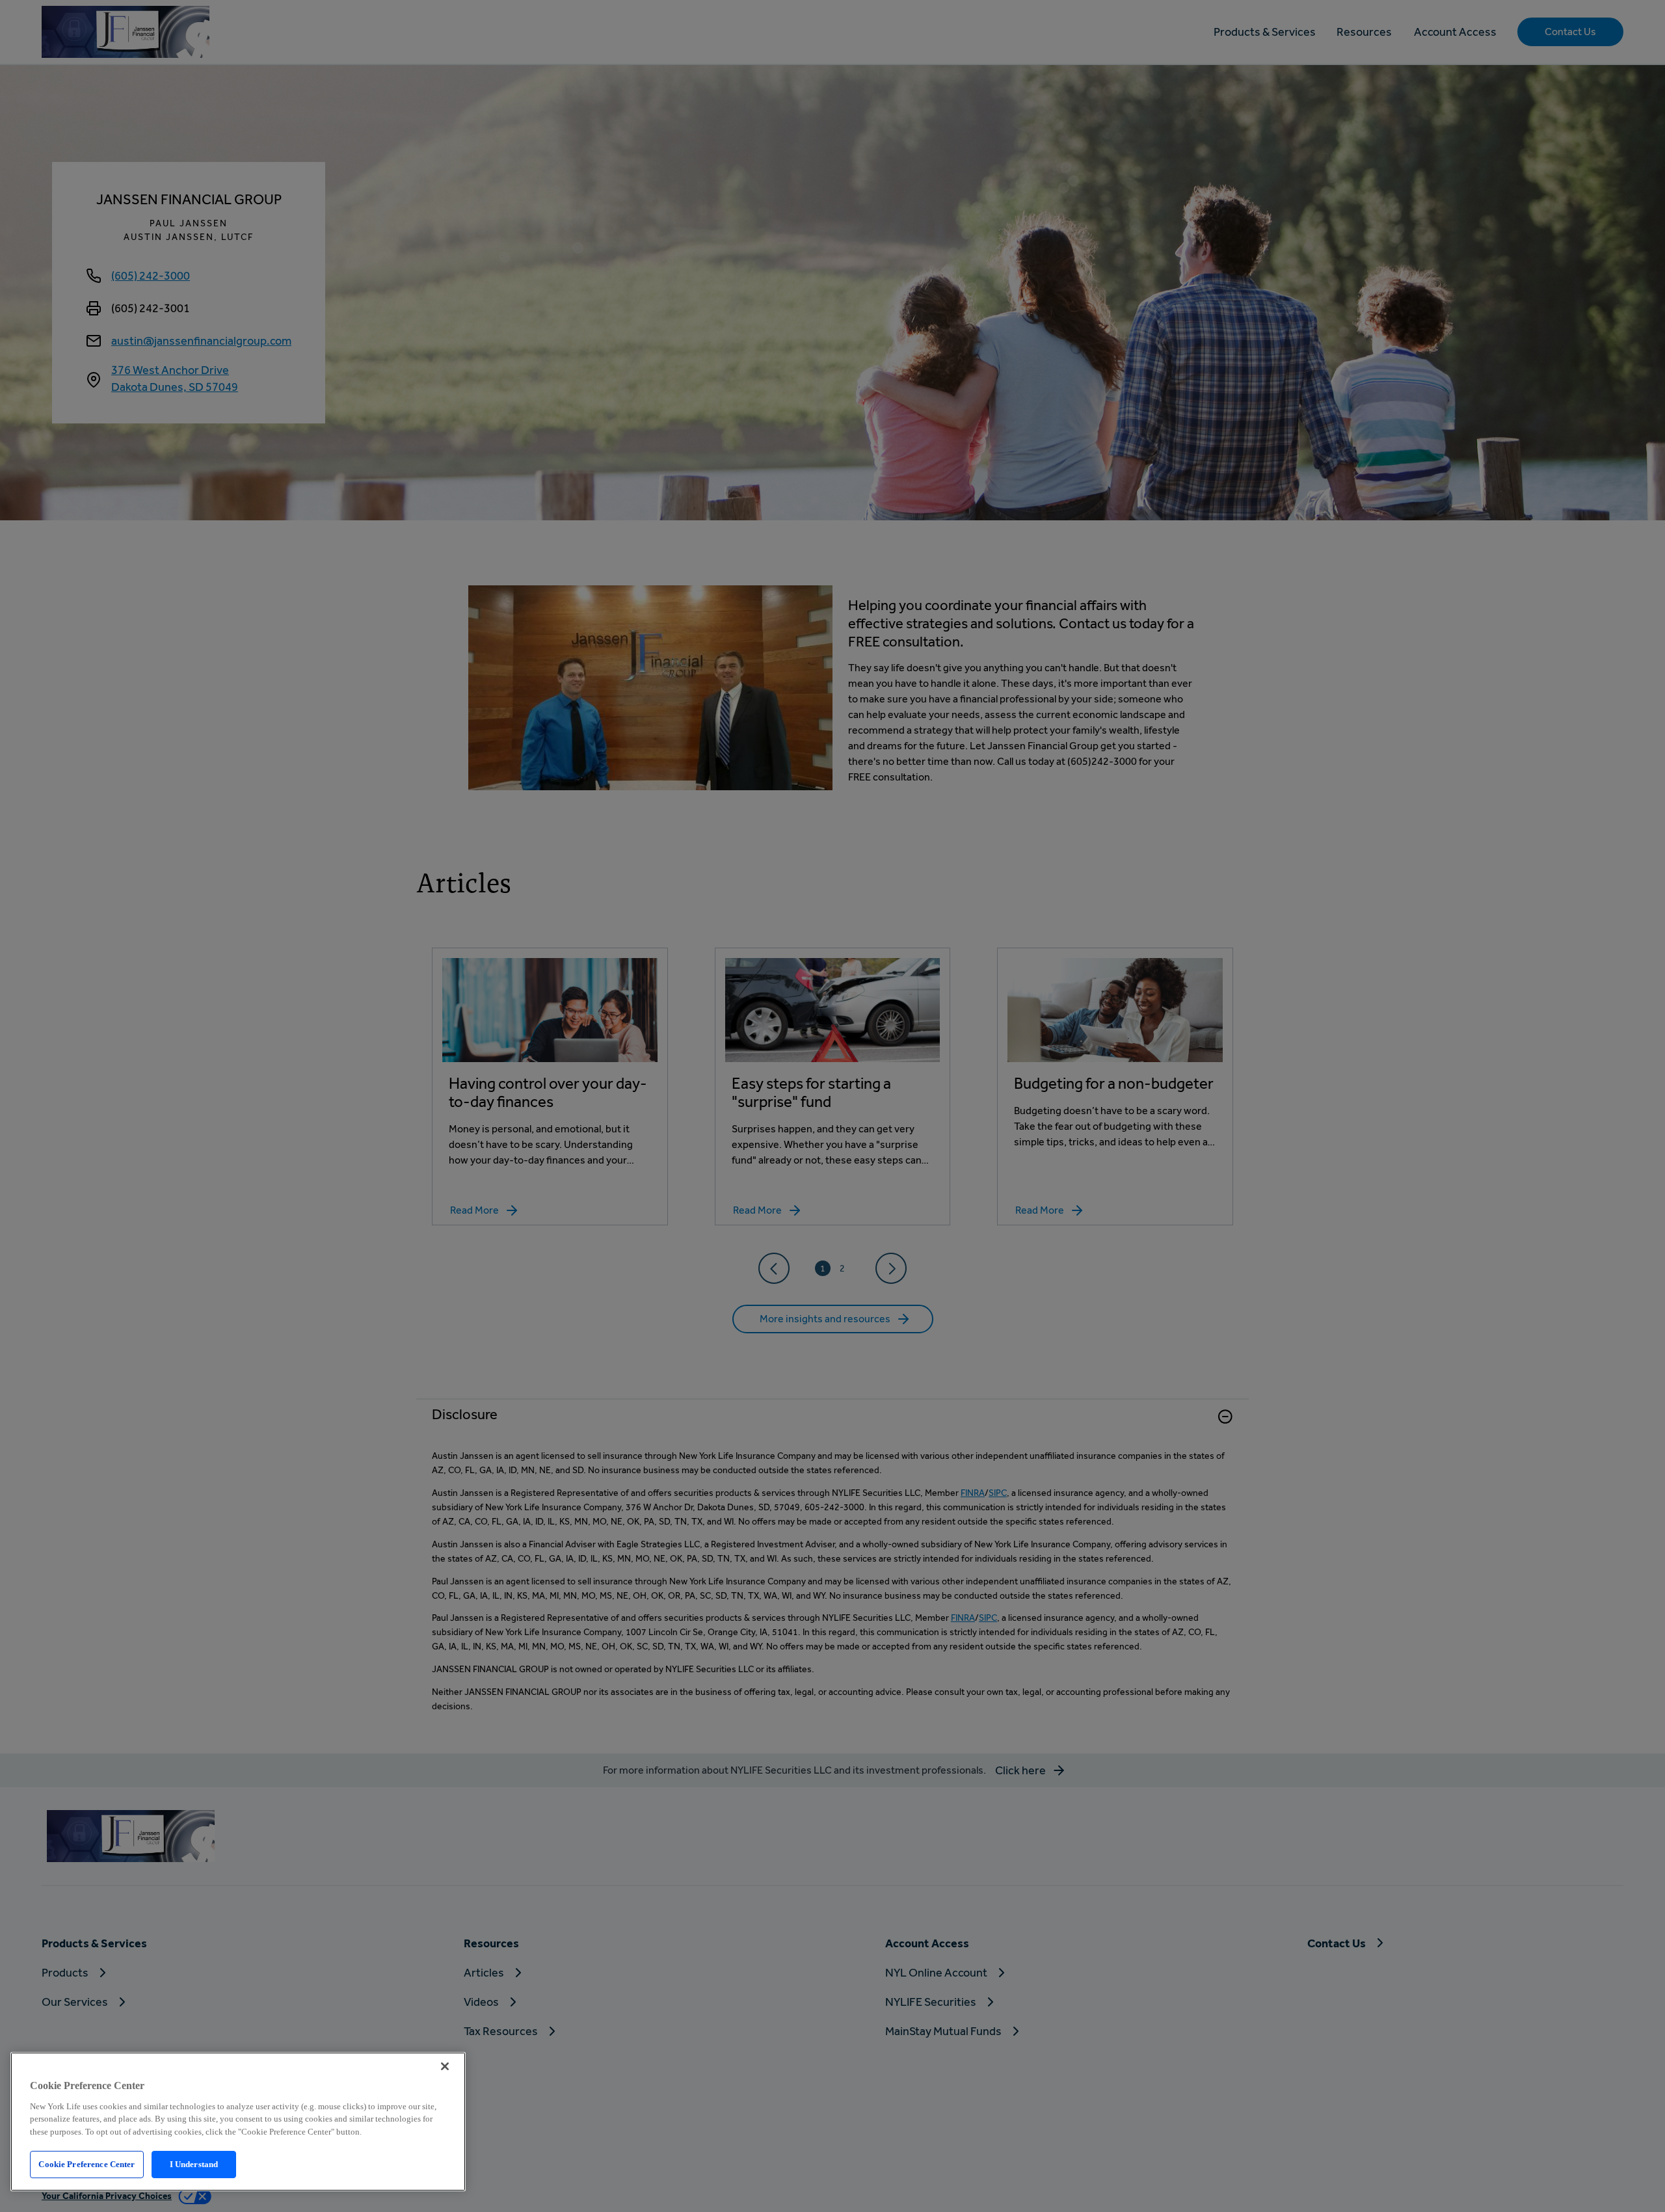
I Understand (194, 2164)
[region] (238, 2122)
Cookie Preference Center (87, 2164)
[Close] (445, 2066)
